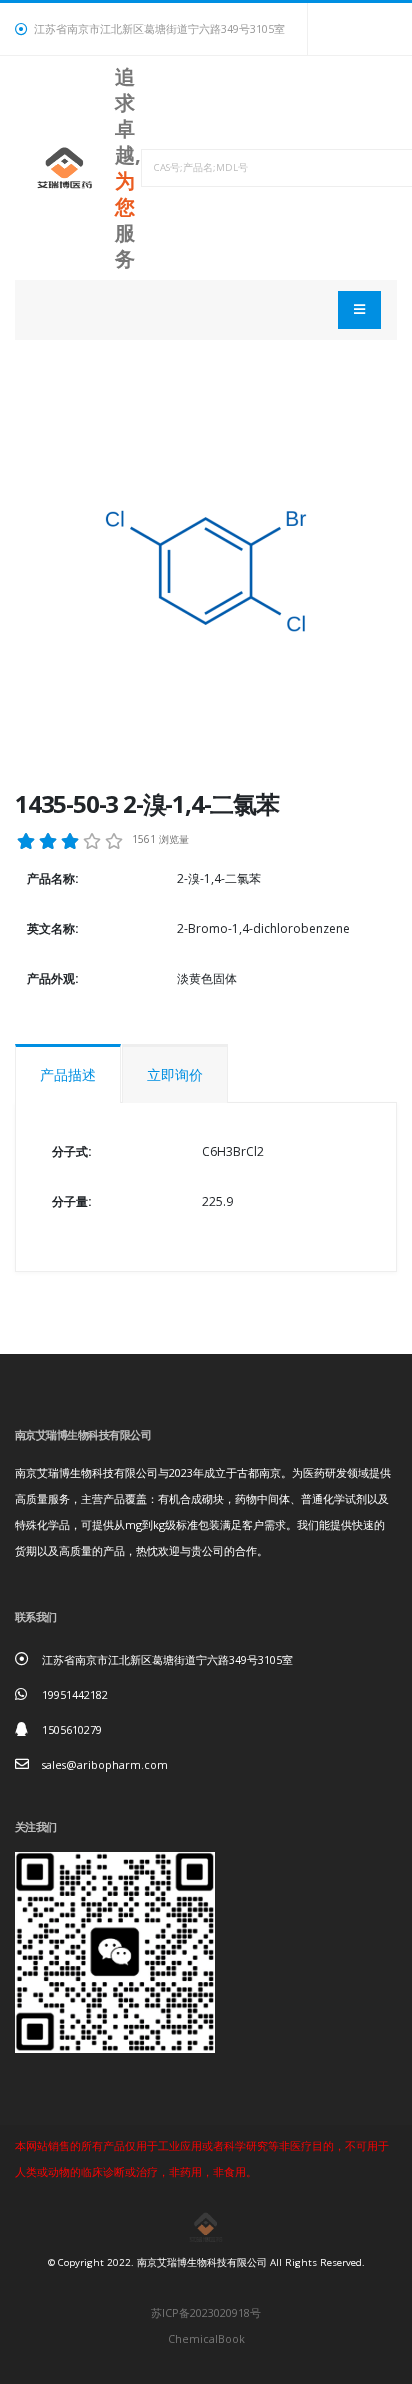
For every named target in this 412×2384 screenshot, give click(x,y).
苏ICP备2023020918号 (206, 2312)
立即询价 (175, 1074)
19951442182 (75, 1694)
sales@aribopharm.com (105, 1764)
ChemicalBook (206, 2338)
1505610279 (72, 1729)
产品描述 (68, 1074)
